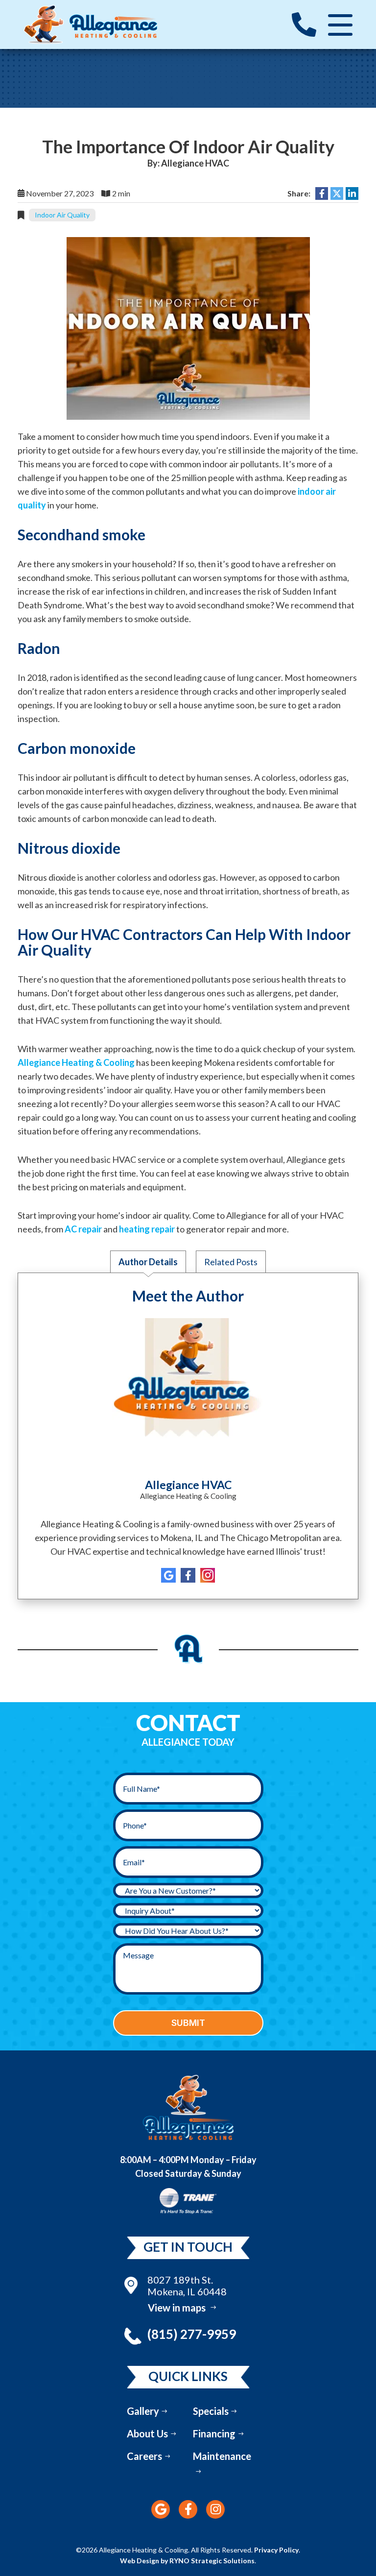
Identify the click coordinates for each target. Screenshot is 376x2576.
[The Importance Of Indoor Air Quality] (188, 327)
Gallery (143, 2411)
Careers (144, 2456)
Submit (188, 2023)
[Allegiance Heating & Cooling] (91, 24)
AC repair (83, 1229)
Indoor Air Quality (62, 215)
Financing (214, 2433)
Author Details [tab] (148, 1262)
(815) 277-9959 (192, 2334)
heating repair (147, 1229)
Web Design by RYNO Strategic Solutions (187, 2561)
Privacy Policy (276, 2550)
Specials (211, 2411)
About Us (147, 2433)
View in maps (177, 2308)
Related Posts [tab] (231, 1262)
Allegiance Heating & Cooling (76, 1062)
